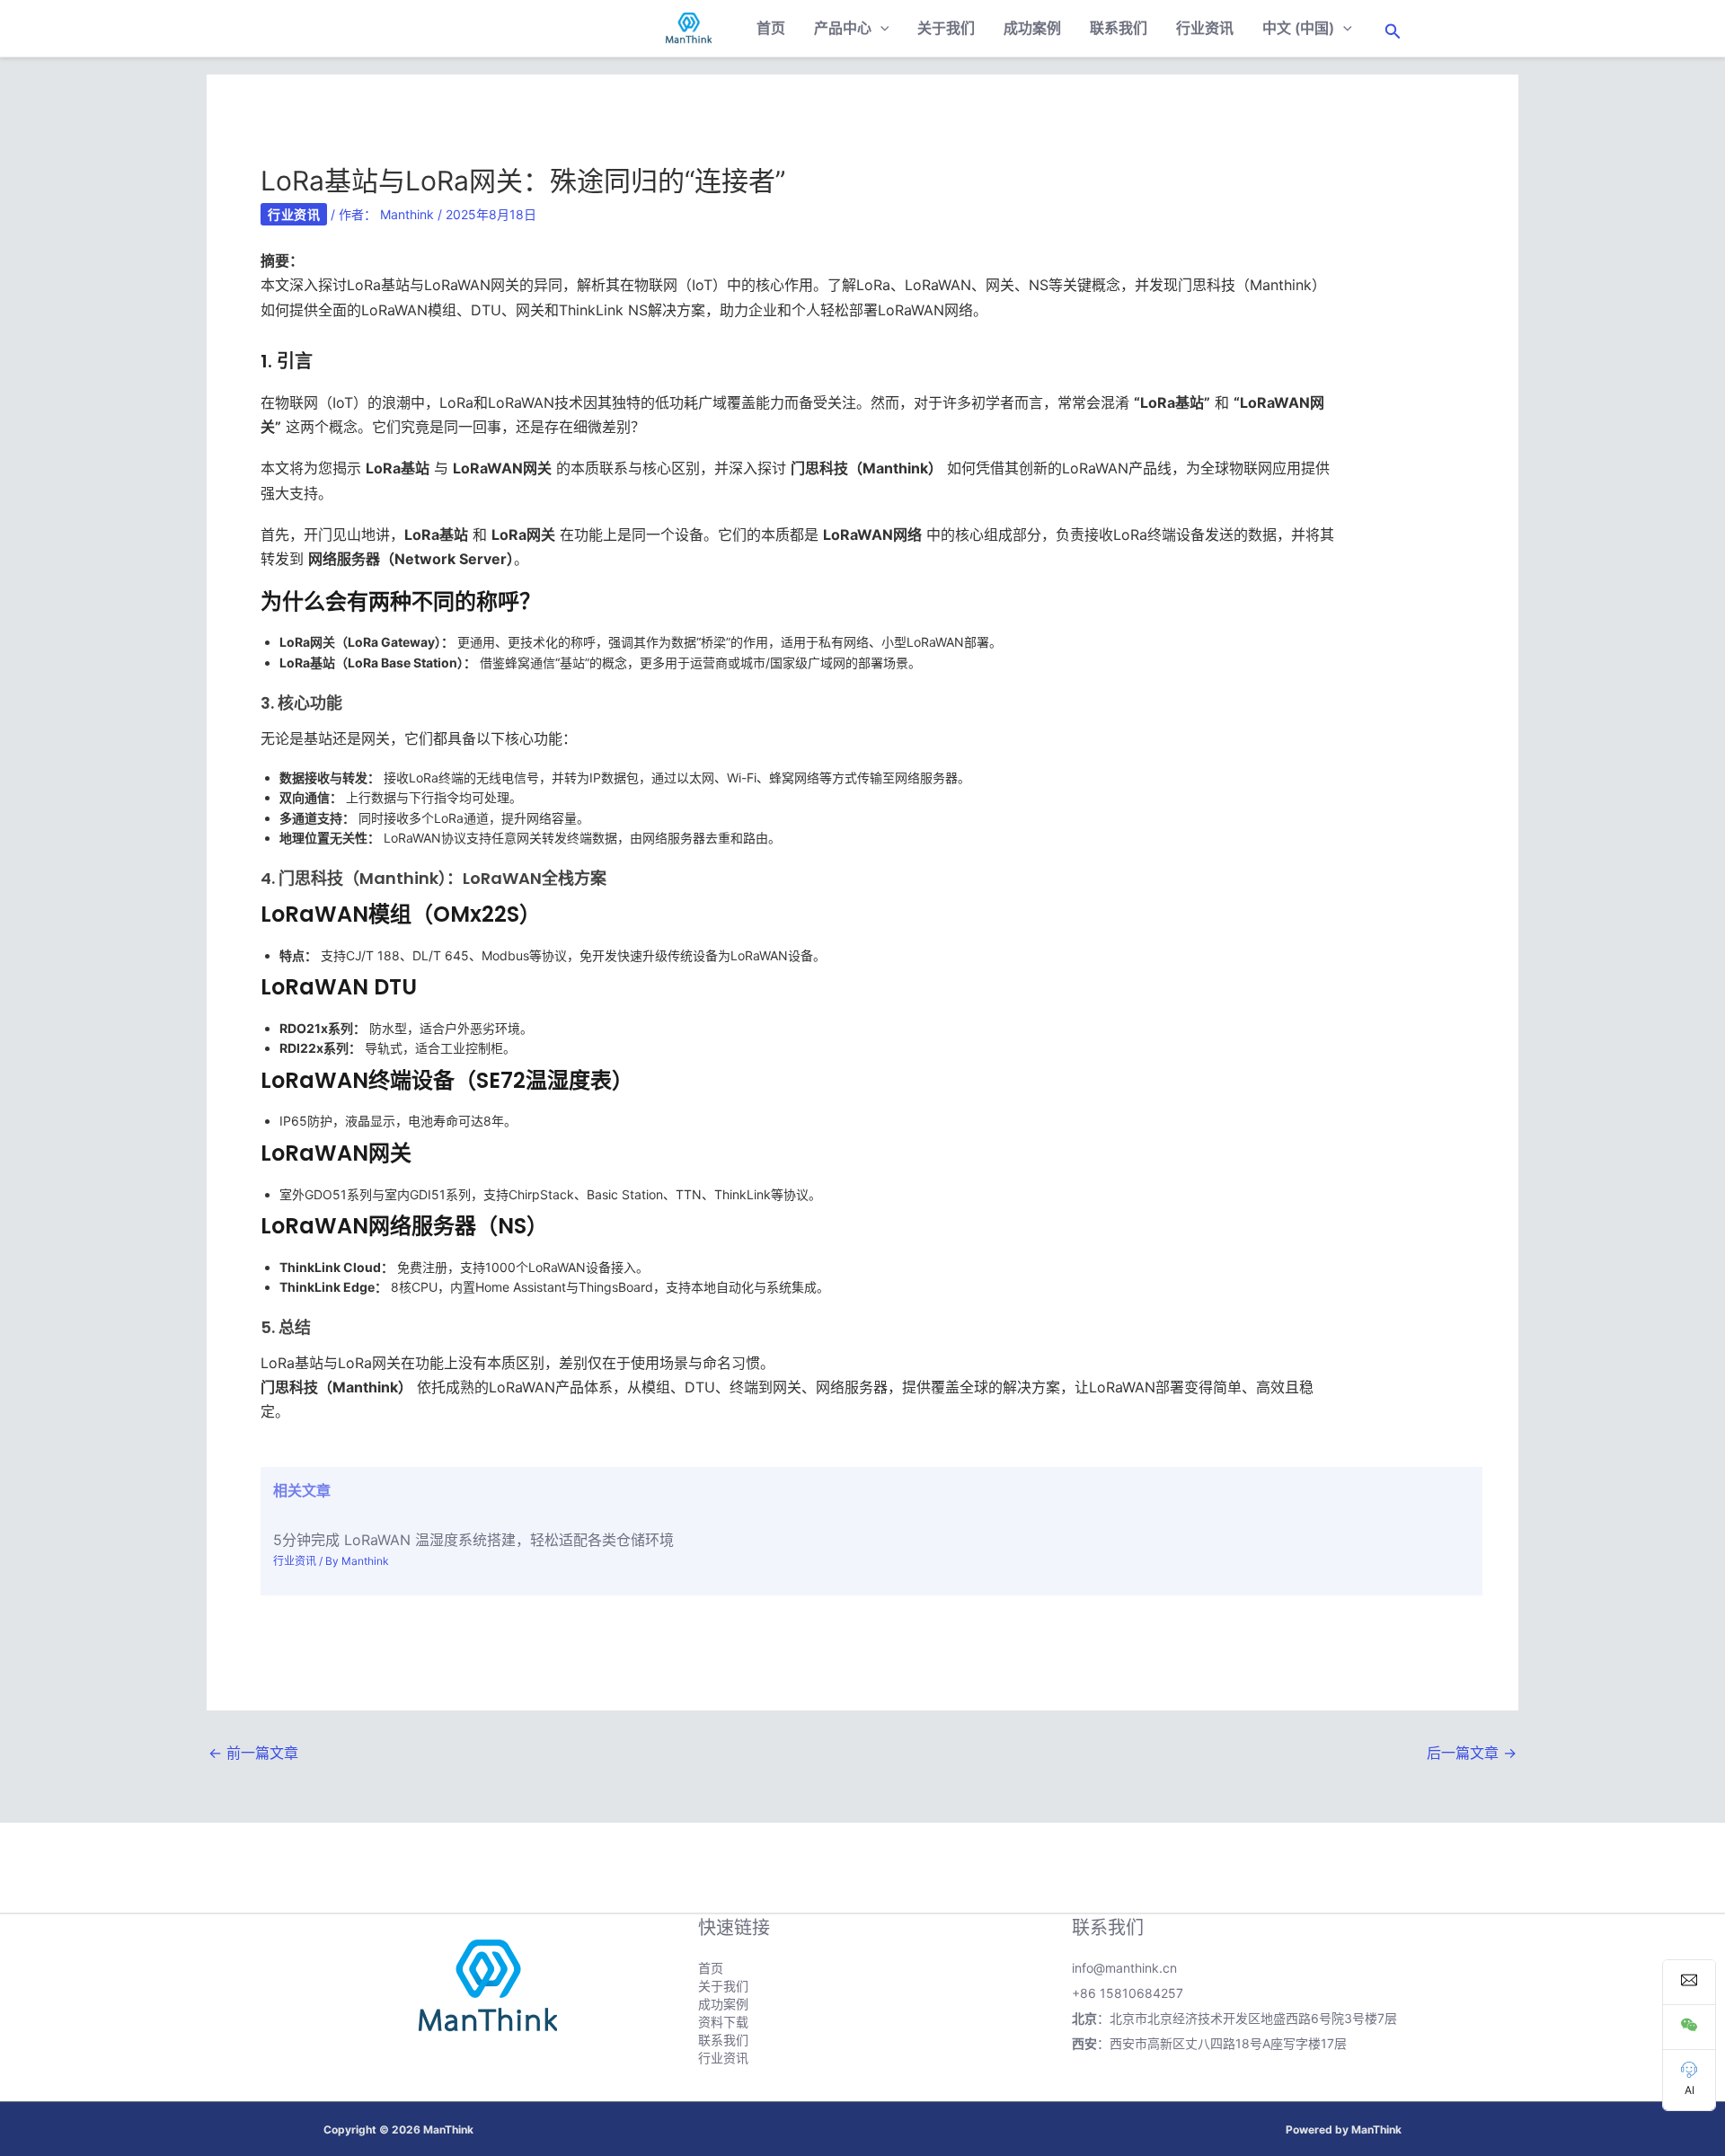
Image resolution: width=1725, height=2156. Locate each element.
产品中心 (843, 28)
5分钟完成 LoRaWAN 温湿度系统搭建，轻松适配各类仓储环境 (473, 1540)
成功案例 (1032, 28)
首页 (771, 28)
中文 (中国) (1298, 28)
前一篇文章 (253, 1753)
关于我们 (946, 28)
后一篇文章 (1472, 1753)
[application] (880, 28)
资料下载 (723, 2022)
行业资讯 (1205, 28)
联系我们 (1119, 28)
